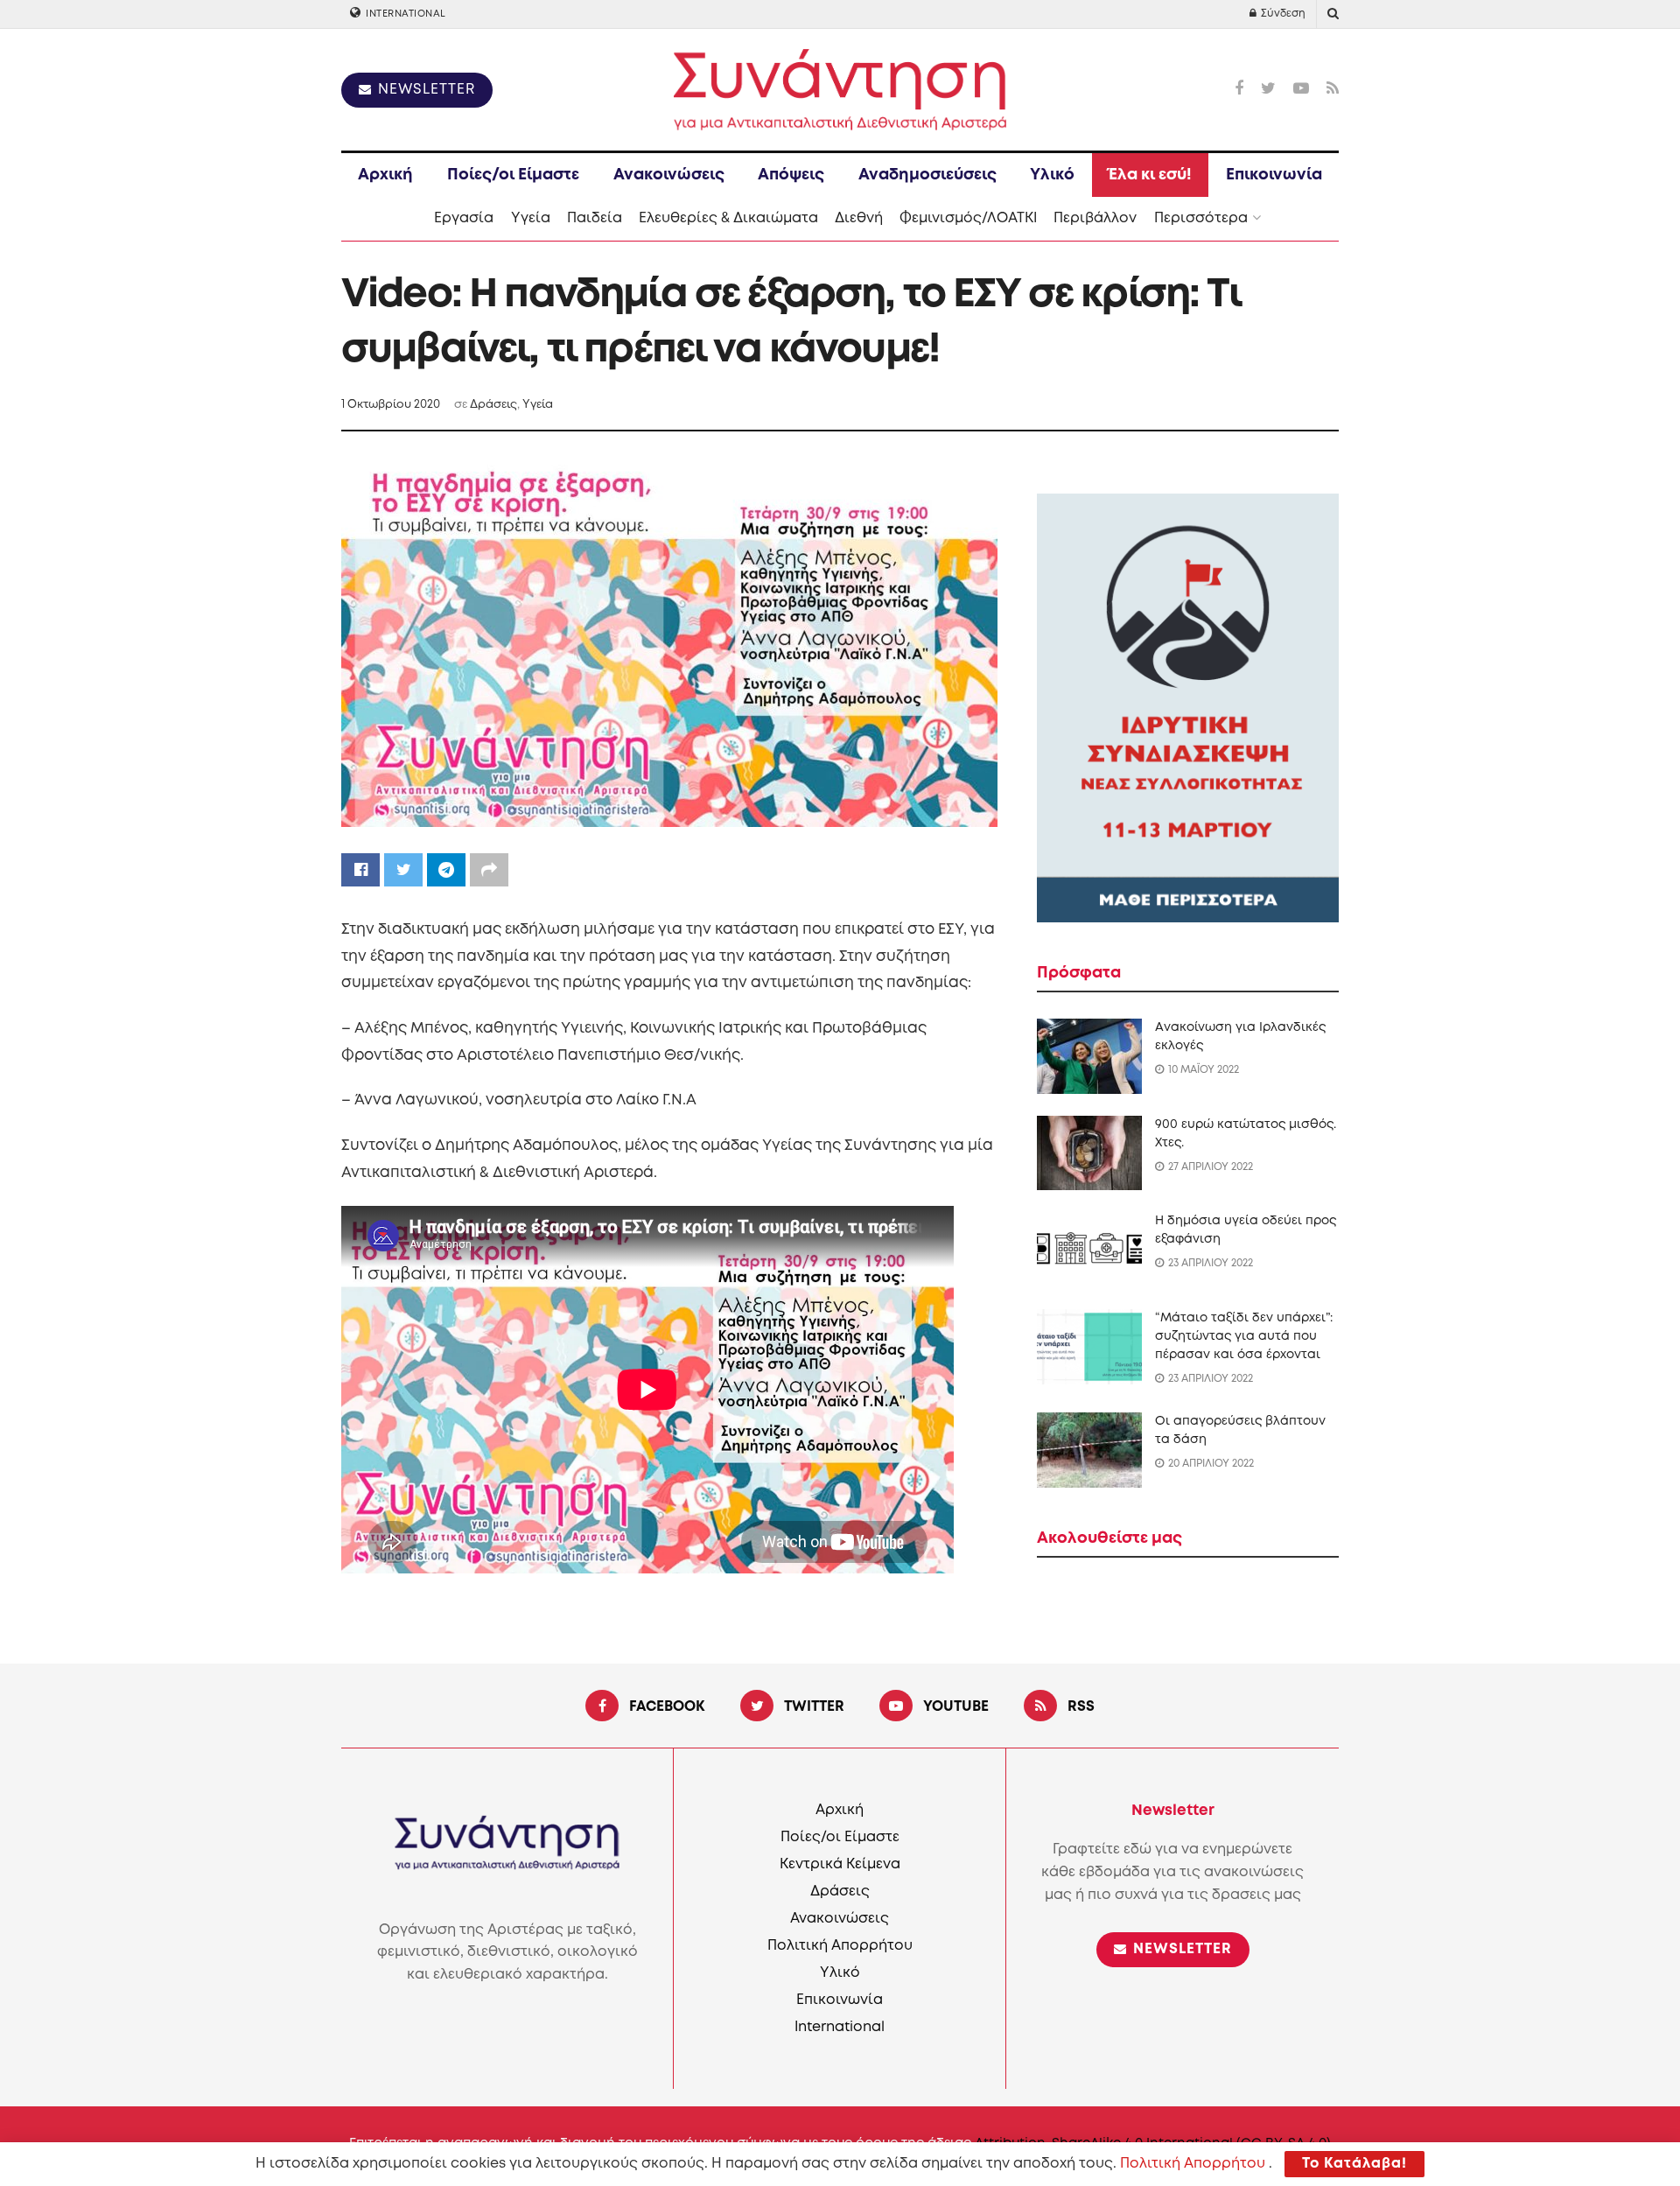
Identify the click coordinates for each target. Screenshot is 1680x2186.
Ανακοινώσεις (669, 175)
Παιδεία (595, 218)
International (405, 14)
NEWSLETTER (424, 90)
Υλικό (1052, 175)
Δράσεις (493, 405)
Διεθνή (859, 218)
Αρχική (385, 175)
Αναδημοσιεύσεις (927, 175)
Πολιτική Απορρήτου (840, 1946)
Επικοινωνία (1274, 175)
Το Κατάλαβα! (1354, 2164)
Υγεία (531, 218)
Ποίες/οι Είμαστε (513, 175)
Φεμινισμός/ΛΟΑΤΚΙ (968, 218)
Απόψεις (791, 175)
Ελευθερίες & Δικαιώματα (728, 218)
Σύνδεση (1282, 14)
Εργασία (464, 218)
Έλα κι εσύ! (1150, 175)
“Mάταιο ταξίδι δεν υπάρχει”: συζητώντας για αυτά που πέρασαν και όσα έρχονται (1244, 1336)
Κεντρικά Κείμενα (840, 1864)
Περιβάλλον (1095, 218)
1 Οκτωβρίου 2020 (391, 405)
